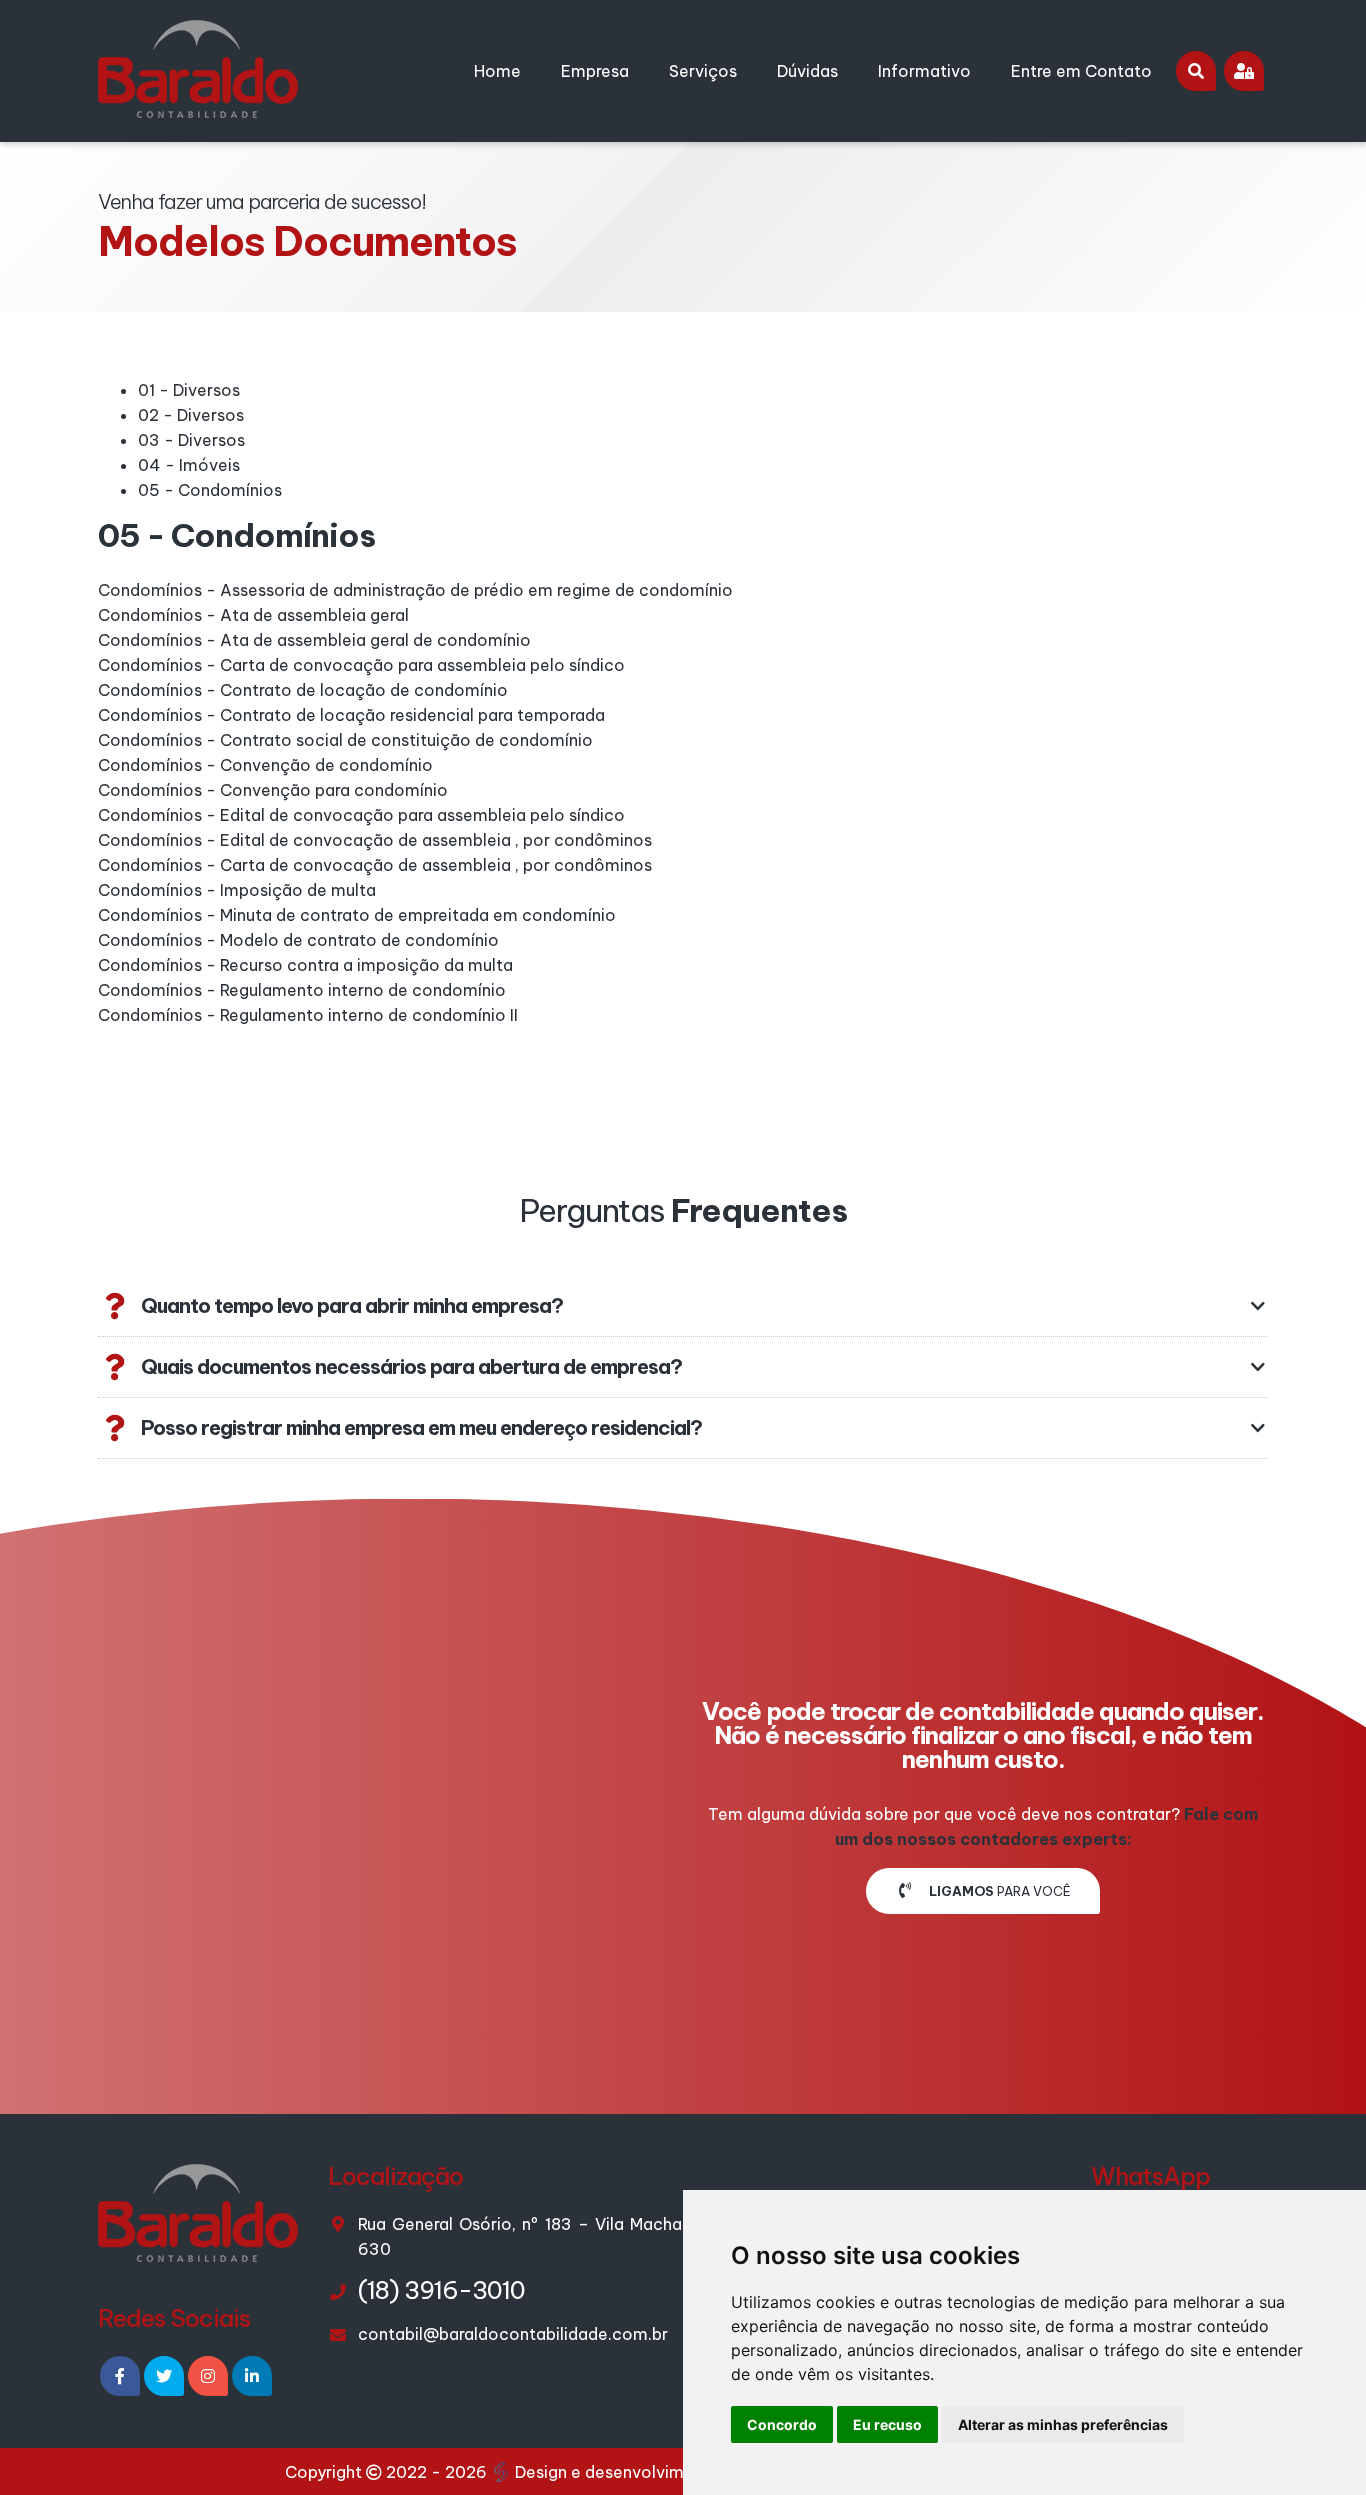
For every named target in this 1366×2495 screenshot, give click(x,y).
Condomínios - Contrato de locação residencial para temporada (351, 715)
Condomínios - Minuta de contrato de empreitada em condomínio (357, 915)
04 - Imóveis (189, 465)
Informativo (924, 71)
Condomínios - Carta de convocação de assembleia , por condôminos (375, 865)
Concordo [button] (782, 2424)
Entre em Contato (1081, 71)
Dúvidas (807, 71)
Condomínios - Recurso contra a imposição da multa (305, 965)
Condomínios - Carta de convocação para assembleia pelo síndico (361, 665)
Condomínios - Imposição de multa (237, 890)
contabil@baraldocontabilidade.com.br (513, 2334)
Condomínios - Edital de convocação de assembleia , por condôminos (375, 840)
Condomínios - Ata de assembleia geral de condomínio (314, 640)
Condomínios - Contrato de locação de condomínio (303, 690)
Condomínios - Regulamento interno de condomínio (302, 990)
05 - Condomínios (210, 490)
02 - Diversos (191, 415)
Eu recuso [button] (887, 2424)
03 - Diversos (191, 440)
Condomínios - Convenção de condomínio (265, 765)
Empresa (595, 71)
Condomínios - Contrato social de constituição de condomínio (345, 740)
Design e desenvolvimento (618, 2472)
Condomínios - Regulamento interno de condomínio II (308, 1015)
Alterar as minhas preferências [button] (1063, 2424)
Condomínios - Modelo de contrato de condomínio (298, 940)
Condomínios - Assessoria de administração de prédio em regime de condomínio (415, 590)
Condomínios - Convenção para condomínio (273, 790)
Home (497, 71)
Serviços (703, 71)
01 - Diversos (189, 390)
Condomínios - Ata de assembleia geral (253, 615)
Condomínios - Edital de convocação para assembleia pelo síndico (361, 815)
